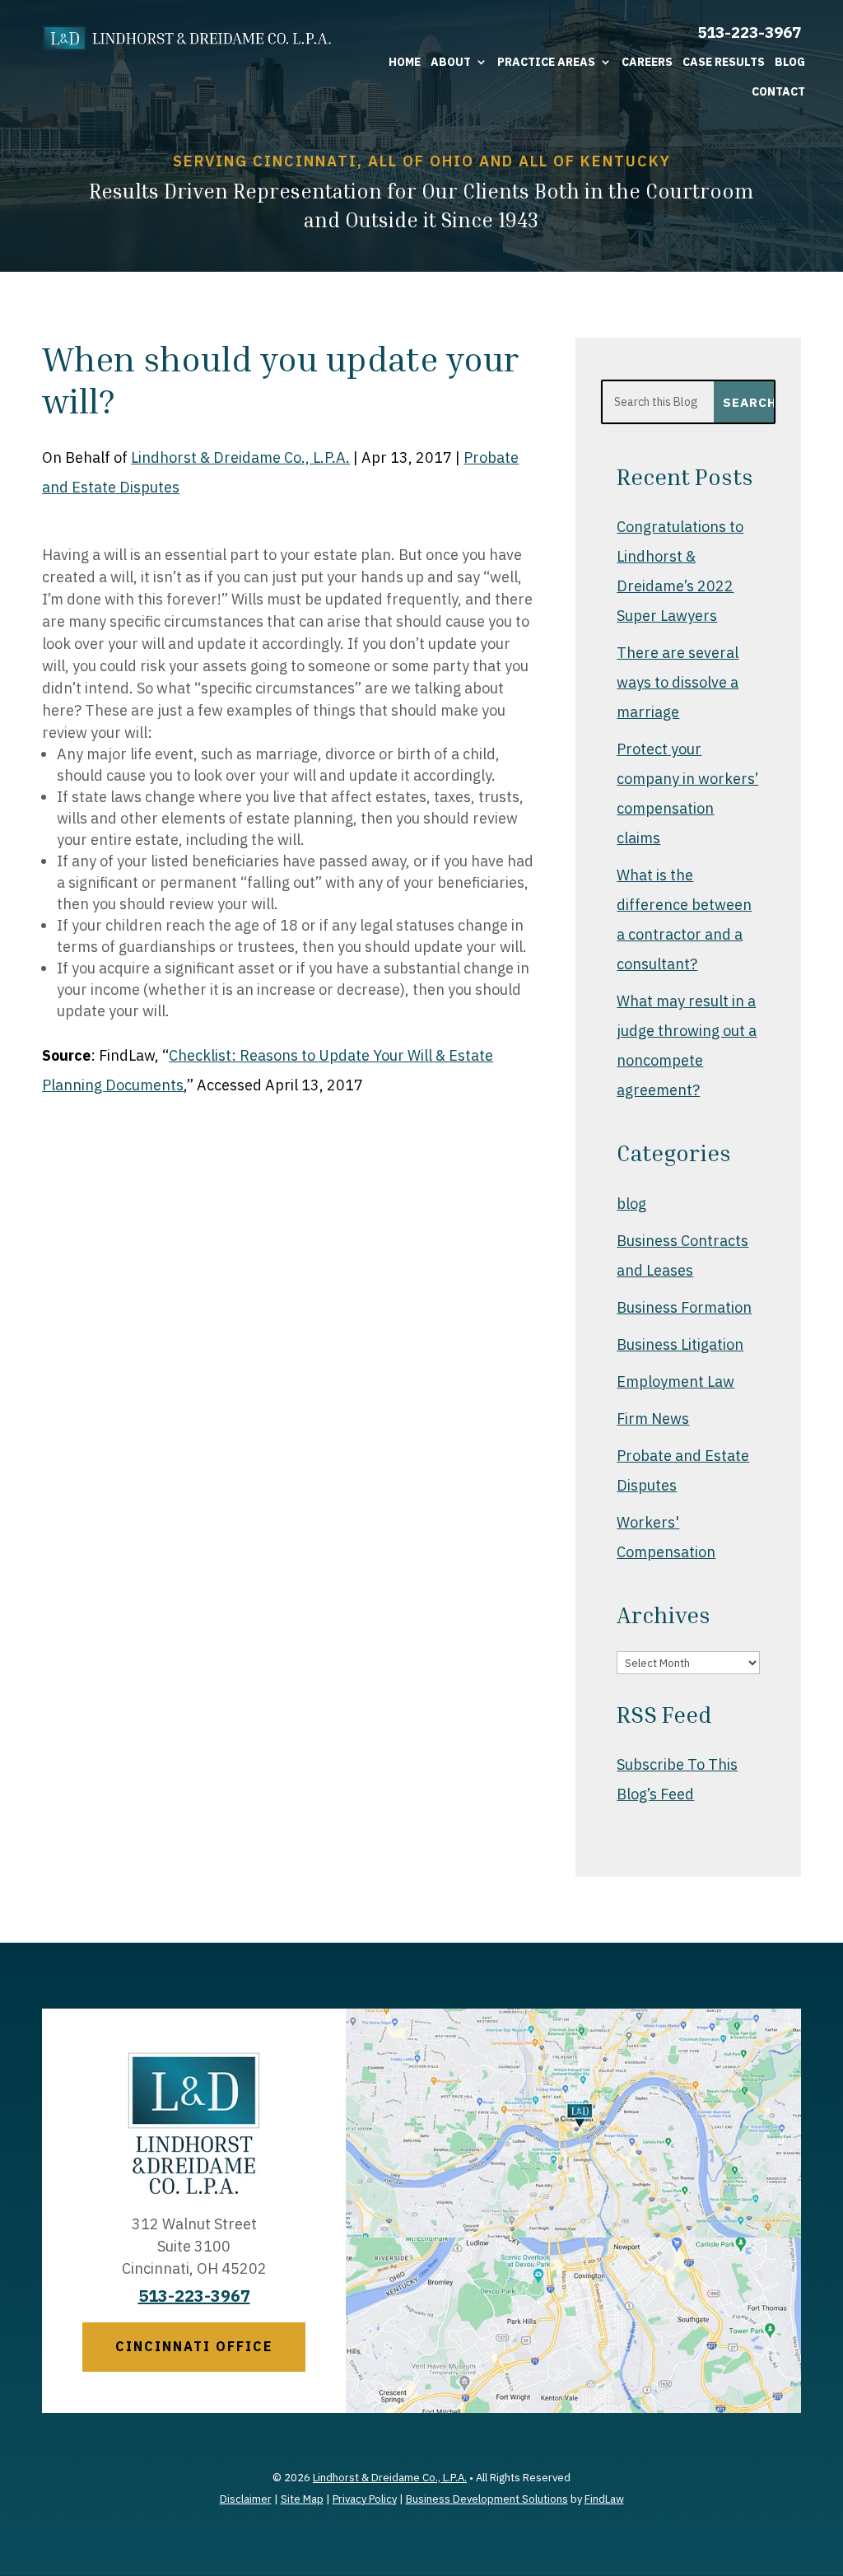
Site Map (302, 2499)
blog (631, 1204)
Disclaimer (246, 2499)
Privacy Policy (365, 2499)
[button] (827, 2457)
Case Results (724, 62)
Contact (778, 91)
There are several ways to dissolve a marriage (678, 682)
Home (405, 62)
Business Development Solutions (487, 2499)
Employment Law (675, 1381)
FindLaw (604, 2499)
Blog (790, 62)
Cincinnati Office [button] (194, 2346)
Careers (647, 62)
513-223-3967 (749, 32)
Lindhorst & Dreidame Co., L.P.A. (240, 457)
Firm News (653, 1419)
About (451, 62)
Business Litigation (680, 1344)
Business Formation (684, 1307)
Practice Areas (546, 62)
